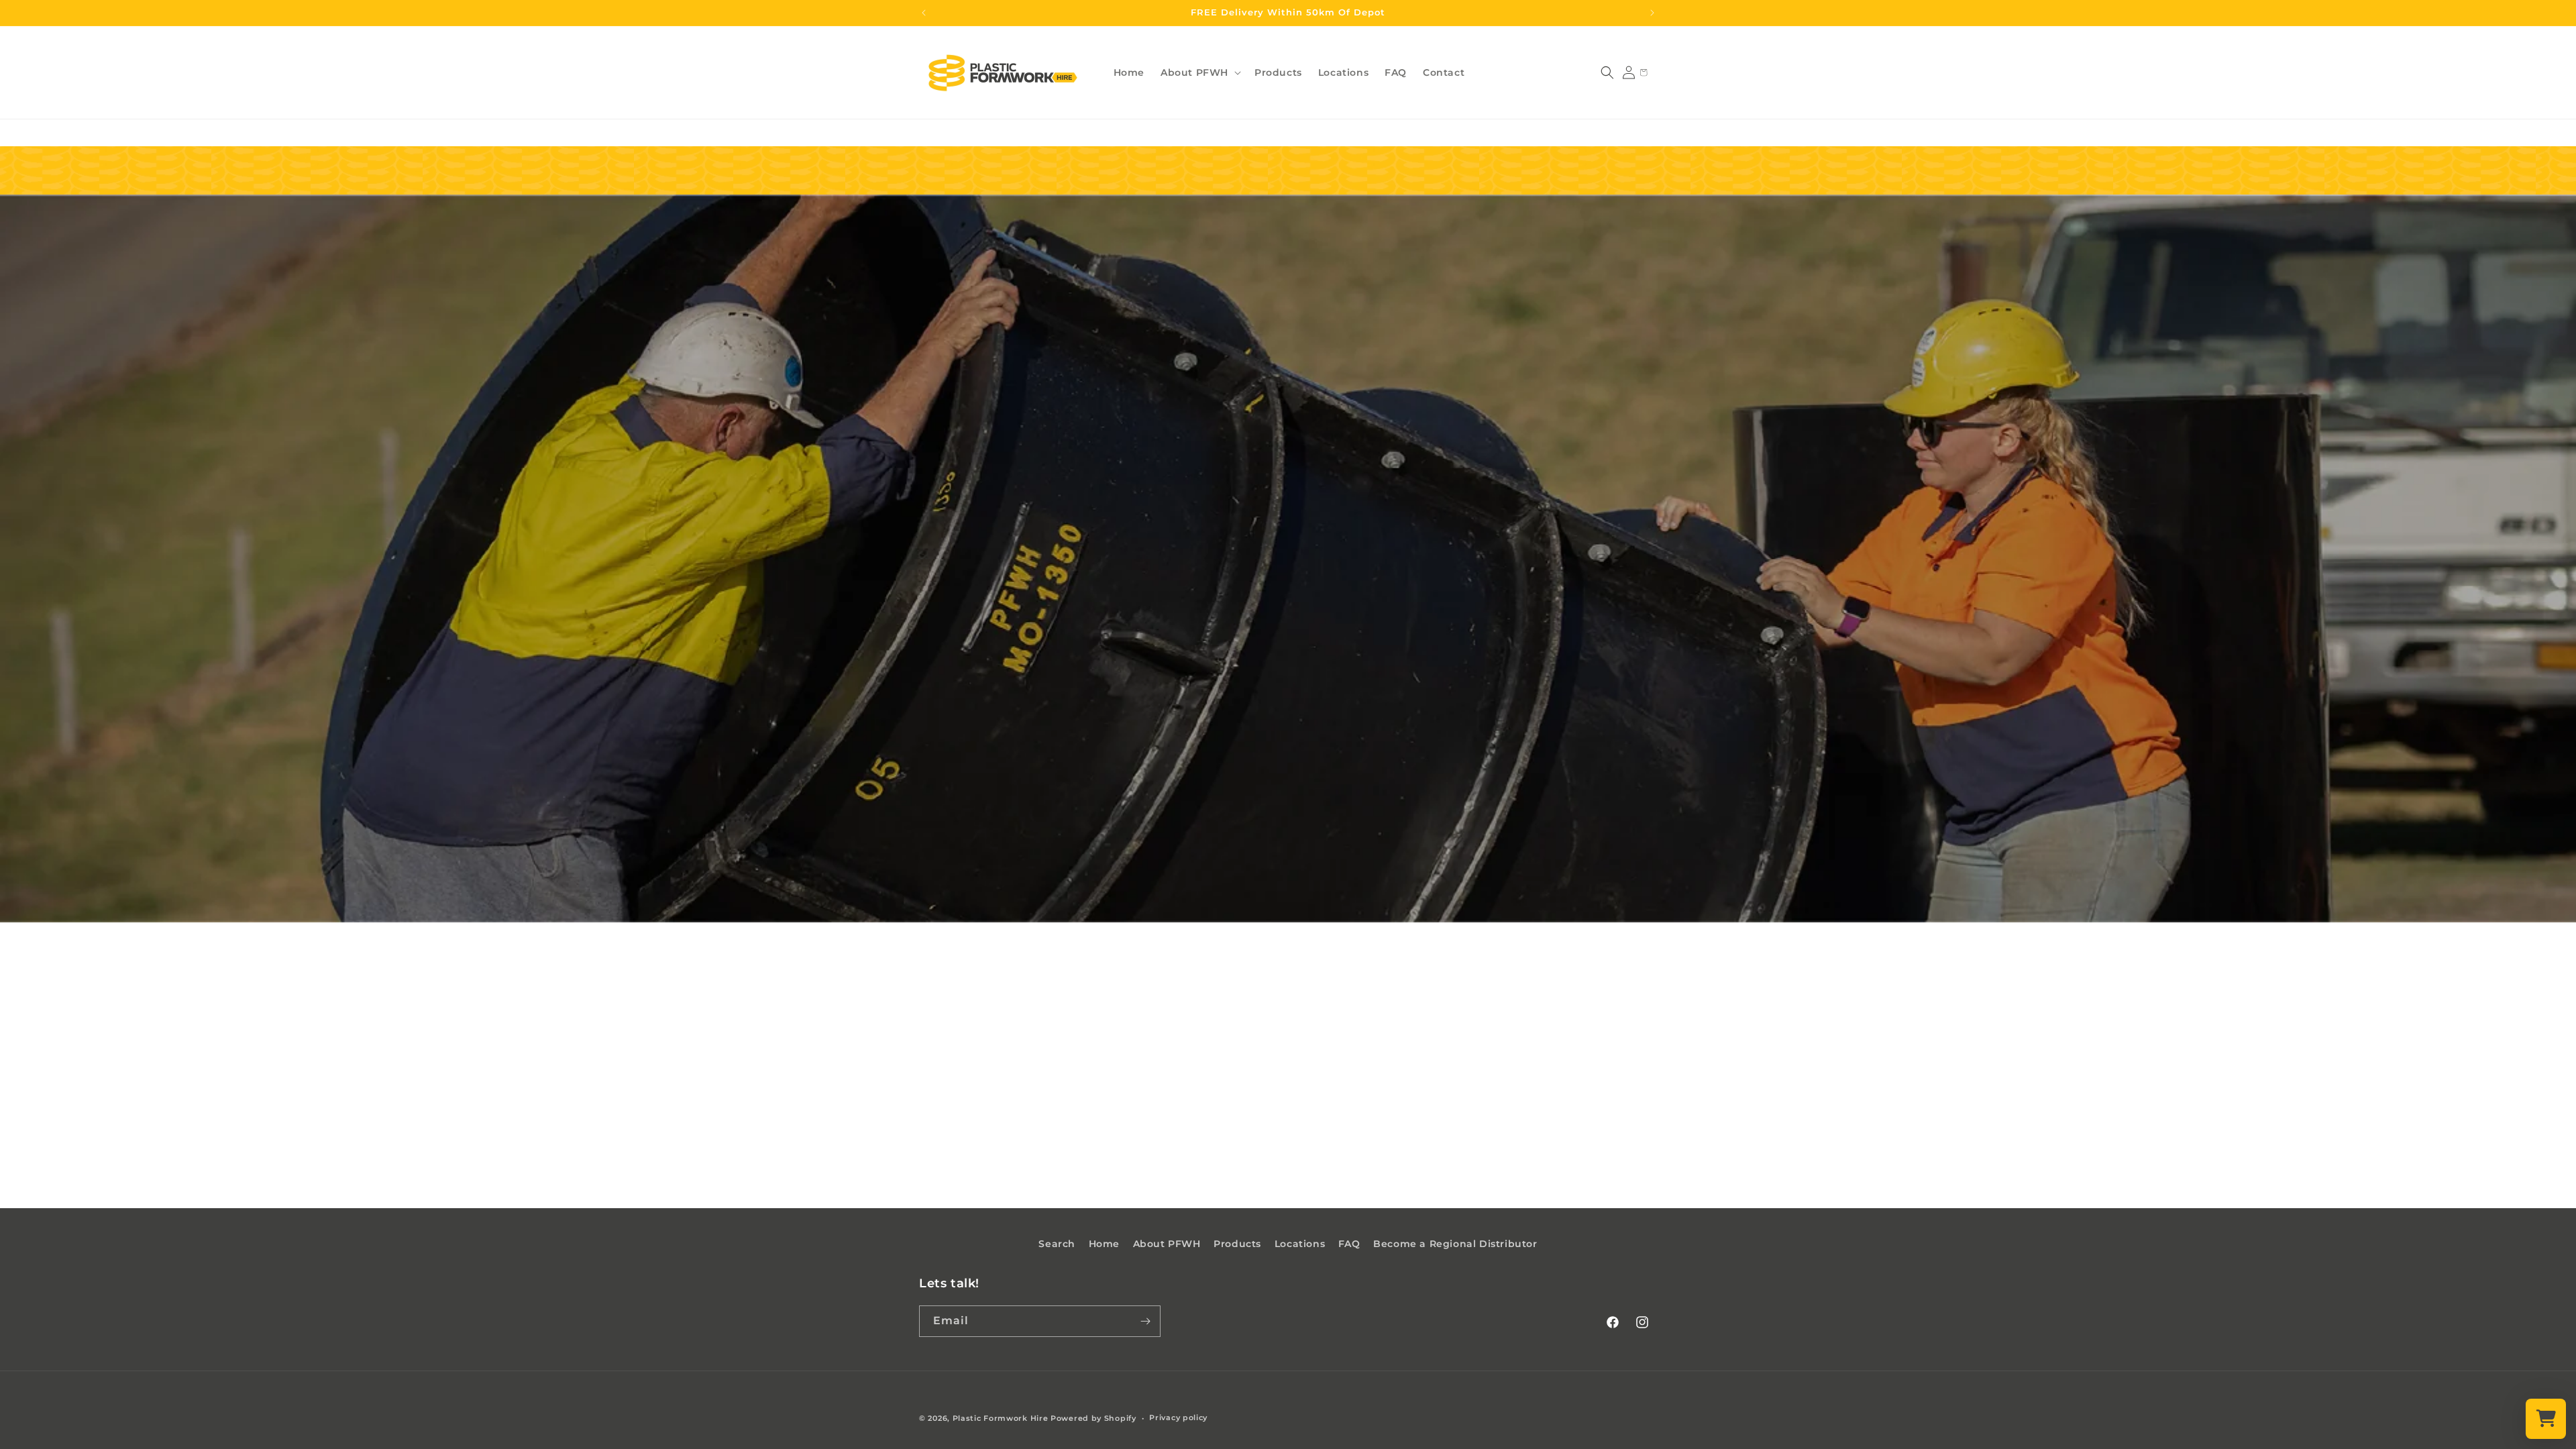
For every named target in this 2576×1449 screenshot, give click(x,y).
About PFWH (1167, 1244)
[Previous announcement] (924, 13)
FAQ (1349, 1244)
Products (1237, 1244)
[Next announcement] (1652, 13)
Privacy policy (1178, 1417)
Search (1057, 1244)
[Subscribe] (1145, 1321)
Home (1104, 1244)
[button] (1199, 72)
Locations (1300, 1244)
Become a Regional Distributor (1455, 1244)
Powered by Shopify (1093, 1418)
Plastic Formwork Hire (1001, 1418)
